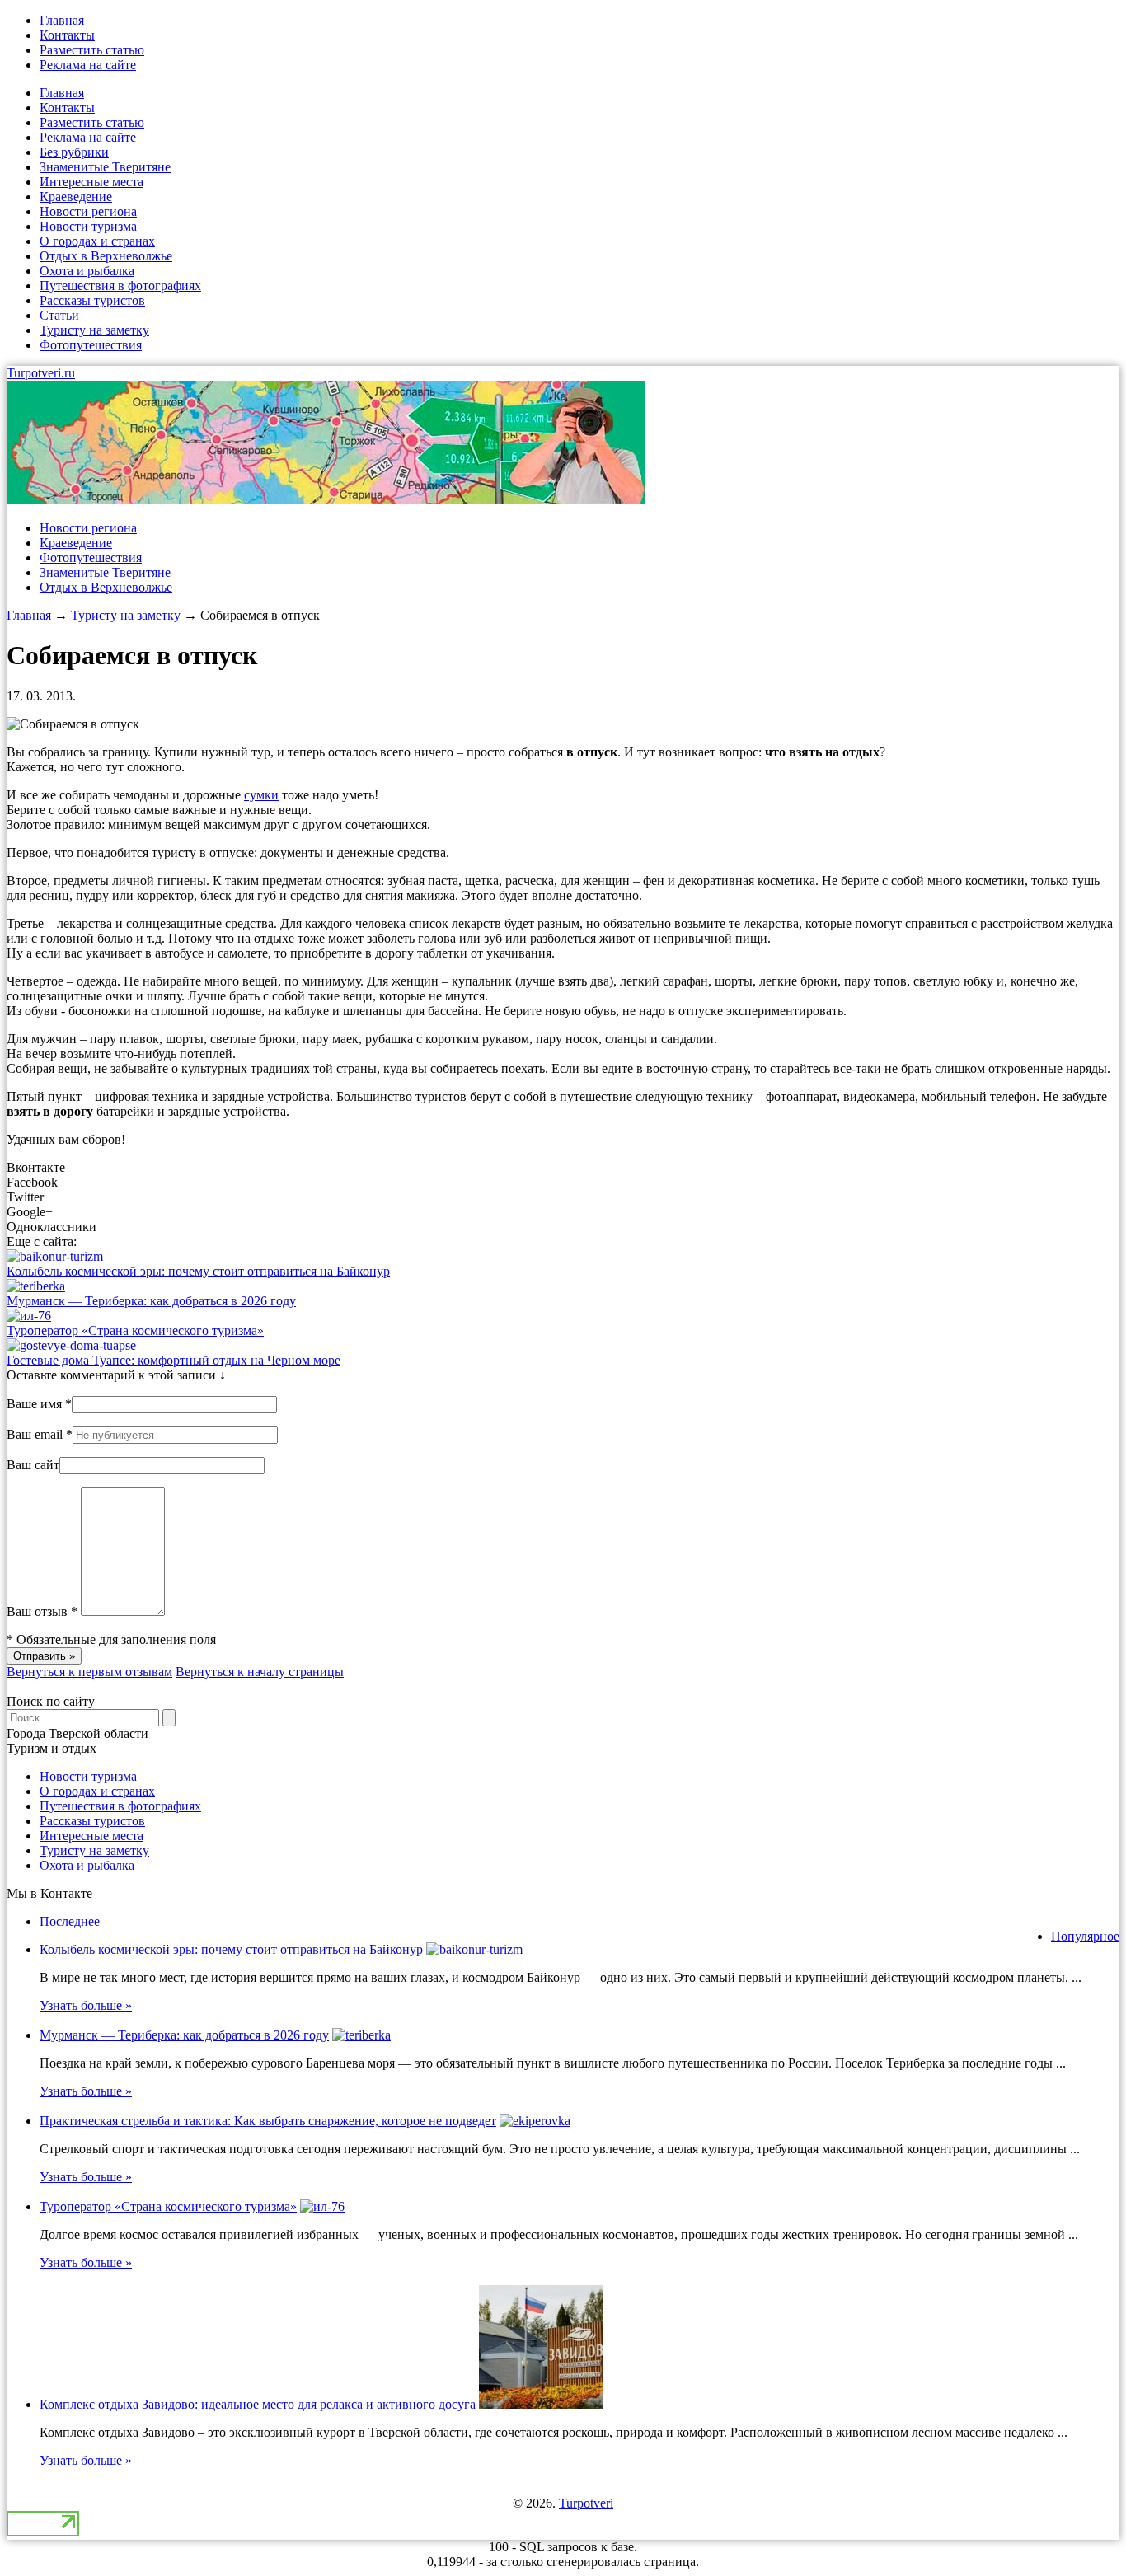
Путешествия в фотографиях (120, 286)
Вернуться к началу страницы (260, 1672)
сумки (261, 795)
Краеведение (76, 197)
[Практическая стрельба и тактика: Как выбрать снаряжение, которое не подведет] (535, 2121)
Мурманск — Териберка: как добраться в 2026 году (151, 1301)
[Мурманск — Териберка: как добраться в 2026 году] (36, 1286)
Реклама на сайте (88, 65)
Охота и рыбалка (87, 271)
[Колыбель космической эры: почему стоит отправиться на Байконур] (55, 1256)
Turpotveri (586, 2503)
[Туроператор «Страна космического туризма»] (29, 1316)
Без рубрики (74, 152)
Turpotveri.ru (41, 373)
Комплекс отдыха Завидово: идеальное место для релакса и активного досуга (258, 2404)
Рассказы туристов (92, 300)
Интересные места (91, 182)
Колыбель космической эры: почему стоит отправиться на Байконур (198, 1271)
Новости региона (88, 211)
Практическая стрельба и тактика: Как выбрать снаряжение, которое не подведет (268, 2121)
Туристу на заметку (94, 330)
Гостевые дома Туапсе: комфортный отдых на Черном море (174, 1360)
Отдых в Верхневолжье (106, 256)
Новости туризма (88, 226)
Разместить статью (92, 50)
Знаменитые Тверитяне (105, 167)
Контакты (67, 35)
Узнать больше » (86, 2005)
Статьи (59, 315)
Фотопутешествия (91, 345)
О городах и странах (97, 241)
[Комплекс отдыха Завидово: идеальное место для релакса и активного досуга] (541, 2404)
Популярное (1085, 1936)
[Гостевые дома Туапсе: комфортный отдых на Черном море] (71, 1345)
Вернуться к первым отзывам (89, 1672)
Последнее (70, 1921)
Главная (62, 20)
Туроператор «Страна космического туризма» (135, 1330)
